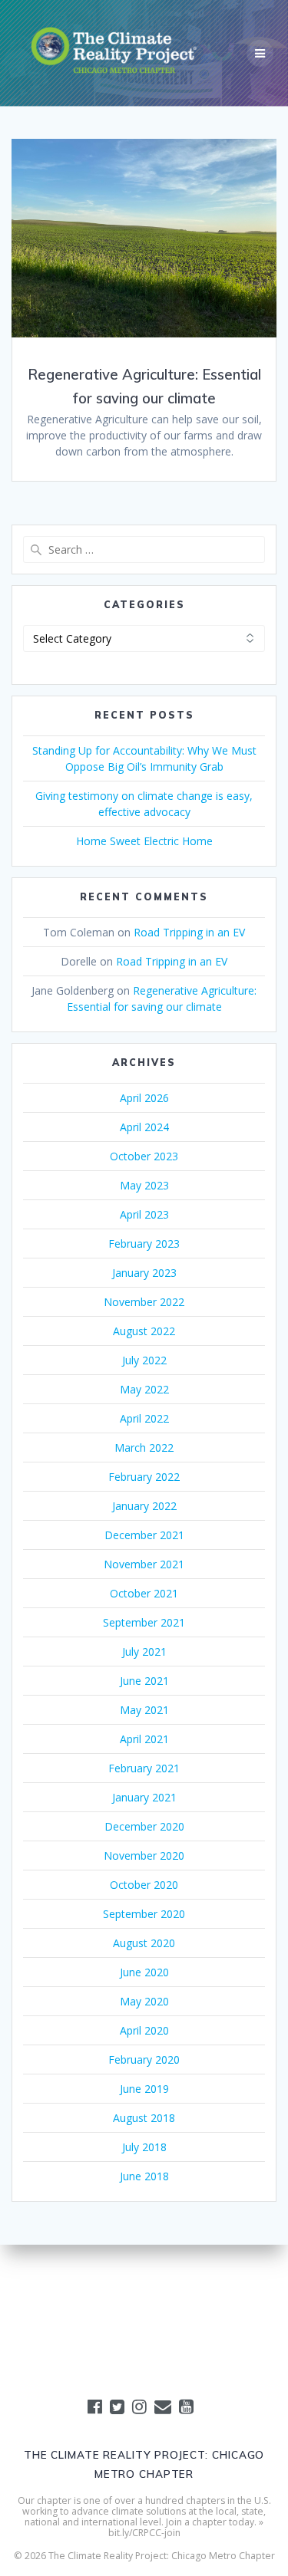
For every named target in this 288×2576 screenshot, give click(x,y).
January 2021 (144, 1797)
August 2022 (144, 1331)
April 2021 (144, 1739)
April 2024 (144, 1127)
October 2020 (144, 1885)
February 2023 (144, 1244)
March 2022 (144, 1448)
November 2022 (144, 1302)
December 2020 (144, 1826)
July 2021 (144, 1652)
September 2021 (144, 1622)
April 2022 (144, 1418)
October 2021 (144, 1593)
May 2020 (144, 2001)
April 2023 (144, 1214)
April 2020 (144, 2030)
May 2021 (144, 1710)
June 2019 (144, 2089)
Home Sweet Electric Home (144, 841)
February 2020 (144, 2059)
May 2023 (144, 1185)
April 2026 (144, 1098)
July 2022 (144, 1360)
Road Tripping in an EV (189, 932)
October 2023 (144, 1156)
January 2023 (144, 1273)
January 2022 (144, 1506)
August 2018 (144, 2118)
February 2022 (144, 1477)
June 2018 (144, 2176)
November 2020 (144, 1856)
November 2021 (144, 1564)
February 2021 (144, 1768)
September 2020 (144, 1914)
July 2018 (144, 2147)
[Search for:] (144, 549)
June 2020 (144, 1972)
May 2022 (144, 1389)
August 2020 (144, 1943)
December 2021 (144, 1535)
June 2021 (144, 1681)
